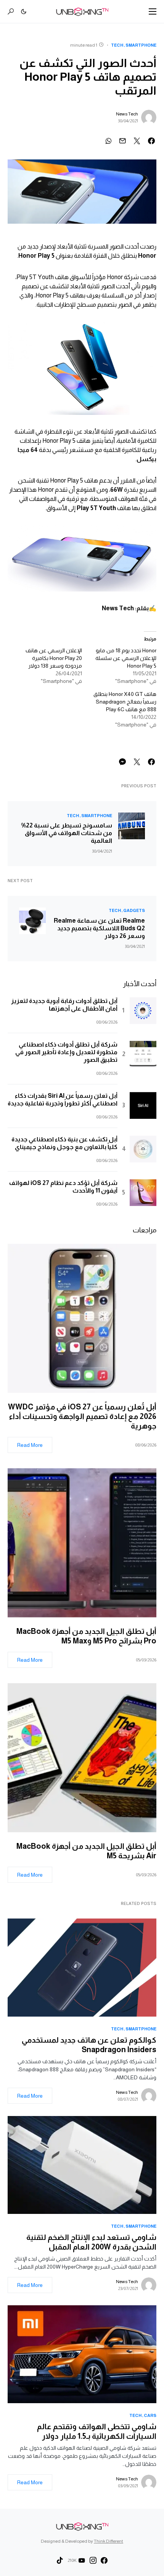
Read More (30, 1445)
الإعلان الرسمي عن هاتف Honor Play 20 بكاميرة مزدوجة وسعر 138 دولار (54, 658)
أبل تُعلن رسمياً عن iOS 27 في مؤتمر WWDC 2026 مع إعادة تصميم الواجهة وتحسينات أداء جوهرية (82, 1416)
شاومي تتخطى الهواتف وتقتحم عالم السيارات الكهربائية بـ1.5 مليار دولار (97, 2431)
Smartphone (141, 45)
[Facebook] (104, 2560)
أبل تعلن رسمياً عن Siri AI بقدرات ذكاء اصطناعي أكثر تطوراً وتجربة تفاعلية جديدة (63, 1099)
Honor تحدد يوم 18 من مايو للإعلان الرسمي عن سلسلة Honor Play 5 (126, 658)
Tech (117, 45)
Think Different (109, 2541)
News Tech (127, 114)
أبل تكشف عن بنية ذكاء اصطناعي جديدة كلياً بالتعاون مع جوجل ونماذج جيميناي (64, 1143)
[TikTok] (60, 2560)
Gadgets (134, 910)
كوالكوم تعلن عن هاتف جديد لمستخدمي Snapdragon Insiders (89, 2045)
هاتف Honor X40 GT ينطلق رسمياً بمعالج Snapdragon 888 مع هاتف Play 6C (125, 702)
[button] (153, 11)
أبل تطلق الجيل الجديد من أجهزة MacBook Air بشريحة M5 (86, 1851)
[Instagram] (93, 2560)
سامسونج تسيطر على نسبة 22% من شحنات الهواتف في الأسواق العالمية (67, 833)
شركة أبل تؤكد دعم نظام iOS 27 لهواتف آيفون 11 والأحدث (63, 1187)
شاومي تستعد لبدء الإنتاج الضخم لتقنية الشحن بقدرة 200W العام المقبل (91, 2242)
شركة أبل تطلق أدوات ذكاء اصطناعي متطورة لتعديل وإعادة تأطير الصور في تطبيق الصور (66, 1052)
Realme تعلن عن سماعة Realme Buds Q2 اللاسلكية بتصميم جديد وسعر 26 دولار (99, 928)
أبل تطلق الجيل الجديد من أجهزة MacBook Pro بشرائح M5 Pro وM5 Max (86, 1636)
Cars (150, 2415)
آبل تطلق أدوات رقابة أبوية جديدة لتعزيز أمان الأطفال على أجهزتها (64, 1005)
